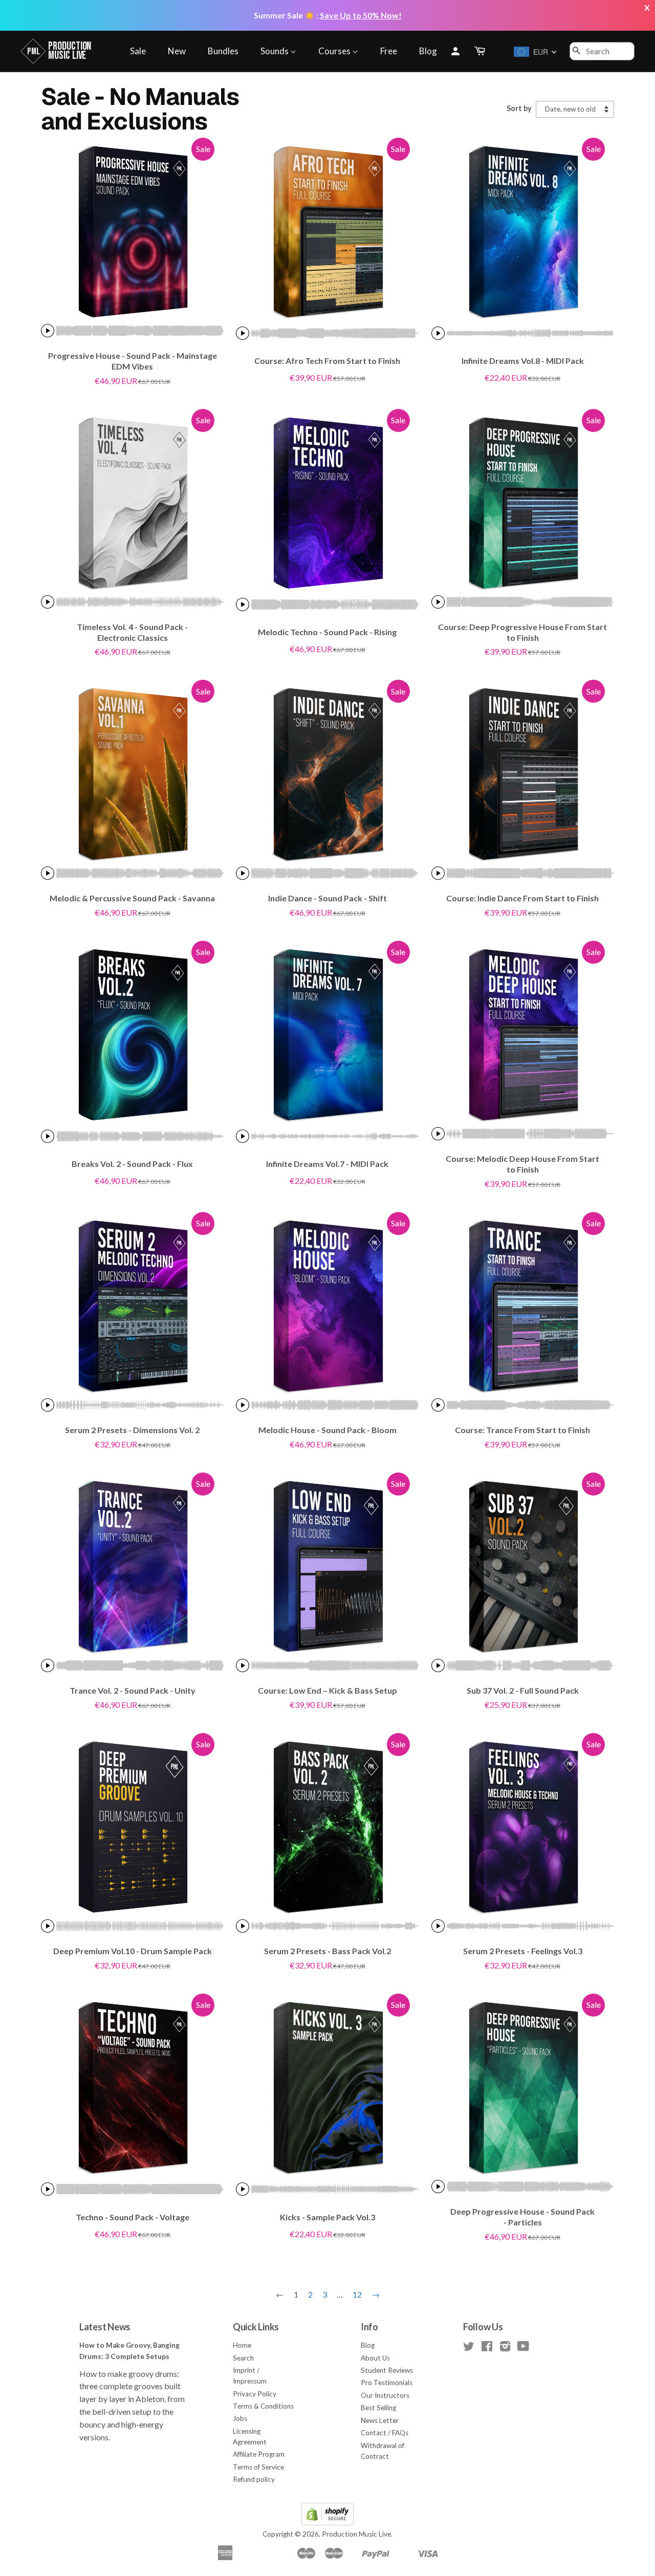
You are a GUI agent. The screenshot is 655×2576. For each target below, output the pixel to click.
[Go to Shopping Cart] (481, 51)
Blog (428, 51)
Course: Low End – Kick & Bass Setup (327, 1690)
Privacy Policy (255, 2394)
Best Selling (378, 2408)
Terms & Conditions (263, 2406)
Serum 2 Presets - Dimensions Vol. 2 (132, 1430)
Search (243, 2358)
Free (389, 51)
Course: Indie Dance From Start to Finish (522, 898)
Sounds (275, 51)
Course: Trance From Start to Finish (522, 1430)
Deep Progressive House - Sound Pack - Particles (522, 2217)
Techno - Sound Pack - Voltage (133, 2217)
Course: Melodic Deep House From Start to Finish (522, 1164)
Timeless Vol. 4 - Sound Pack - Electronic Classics (132, 632)
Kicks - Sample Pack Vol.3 (327, 2217)
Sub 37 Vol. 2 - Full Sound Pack (523, 1690)
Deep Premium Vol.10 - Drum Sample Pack (133, 1951)
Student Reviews (387, 2370)
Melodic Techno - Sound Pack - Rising (327, 632)
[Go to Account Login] (455, 51)
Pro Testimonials (387, 2383)
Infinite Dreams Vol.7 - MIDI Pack (327, 1164)
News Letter (380, 2420)
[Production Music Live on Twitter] (469, 2348)
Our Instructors (385, 2395)
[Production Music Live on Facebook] (487, 2348)
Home (242, 2345)
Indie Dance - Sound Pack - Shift (327, 898)
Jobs (240, 2418)
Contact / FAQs (385, 2433)
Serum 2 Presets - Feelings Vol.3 (523, 1951)
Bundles (223, 51)
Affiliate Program (259, 2454)
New (177, 51)
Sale (138, 51)
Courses (335, 51)
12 (357, 2294)
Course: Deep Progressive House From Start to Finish (522, 632)
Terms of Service (258, 2467)
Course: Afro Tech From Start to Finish (327, 361)
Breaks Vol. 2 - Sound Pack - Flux (132, 1164)
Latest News (105, 2327)
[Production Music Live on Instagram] (505, 2348)
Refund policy (254, 2479)
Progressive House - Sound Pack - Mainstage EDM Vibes (133, 361)
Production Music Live (356, 2534)
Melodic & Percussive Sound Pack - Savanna (132, 898)
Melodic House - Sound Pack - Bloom (327, 1430)
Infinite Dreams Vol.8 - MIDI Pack (523, 361)
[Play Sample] (48, 331)
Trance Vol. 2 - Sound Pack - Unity (133, 1690)
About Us (375, 2358)
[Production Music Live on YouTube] (523, 2348)
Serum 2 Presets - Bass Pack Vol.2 (327, 1951)
